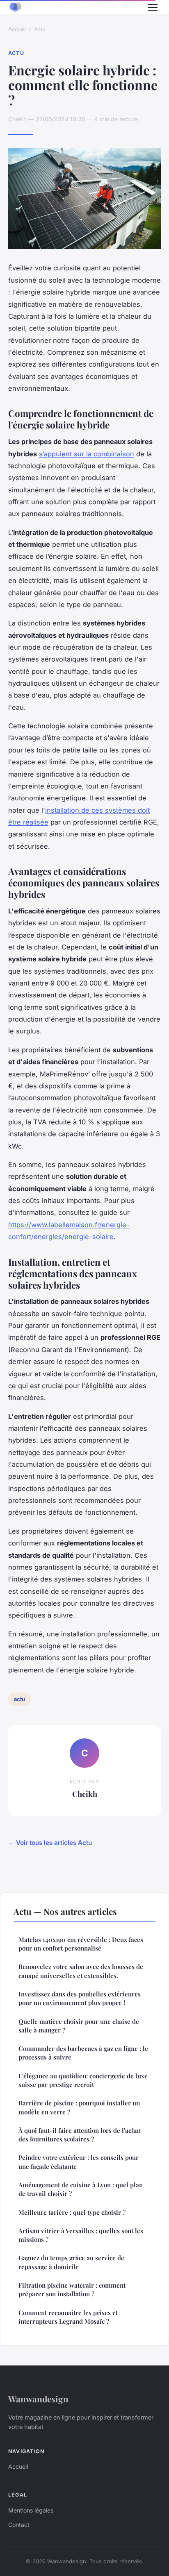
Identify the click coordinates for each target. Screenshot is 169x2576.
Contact (19, 2525)
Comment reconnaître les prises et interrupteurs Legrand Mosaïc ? (68, 2317)
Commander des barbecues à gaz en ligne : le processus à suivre (83, 2053)
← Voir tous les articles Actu (50, 1843)
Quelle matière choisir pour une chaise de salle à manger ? (79, 2026)
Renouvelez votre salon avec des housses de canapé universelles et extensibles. (81, 1971)
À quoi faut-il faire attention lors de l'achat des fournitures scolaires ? (79, 2135)
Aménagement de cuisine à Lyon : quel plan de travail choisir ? (81, 2189)
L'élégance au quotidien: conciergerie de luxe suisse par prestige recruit (83, 2080)
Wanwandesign (38, 2399)
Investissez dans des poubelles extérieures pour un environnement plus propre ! (80, 1998)
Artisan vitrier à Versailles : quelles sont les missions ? (81, 2235)
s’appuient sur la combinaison (87, 454)
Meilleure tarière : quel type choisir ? (72, 2212)
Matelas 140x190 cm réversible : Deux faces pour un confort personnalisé (81, 1944)
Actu (40, 29)
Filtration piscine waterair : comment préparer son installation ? (72, 2289)
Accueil (17, 29)
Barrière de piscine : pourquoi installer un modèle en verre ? (79, 2107)
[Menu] (153, 7)
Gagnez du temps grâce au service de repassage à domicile (71, 2262)
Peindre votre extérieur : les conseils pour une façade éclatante (79, 2162)
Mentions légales (31, 2510)
